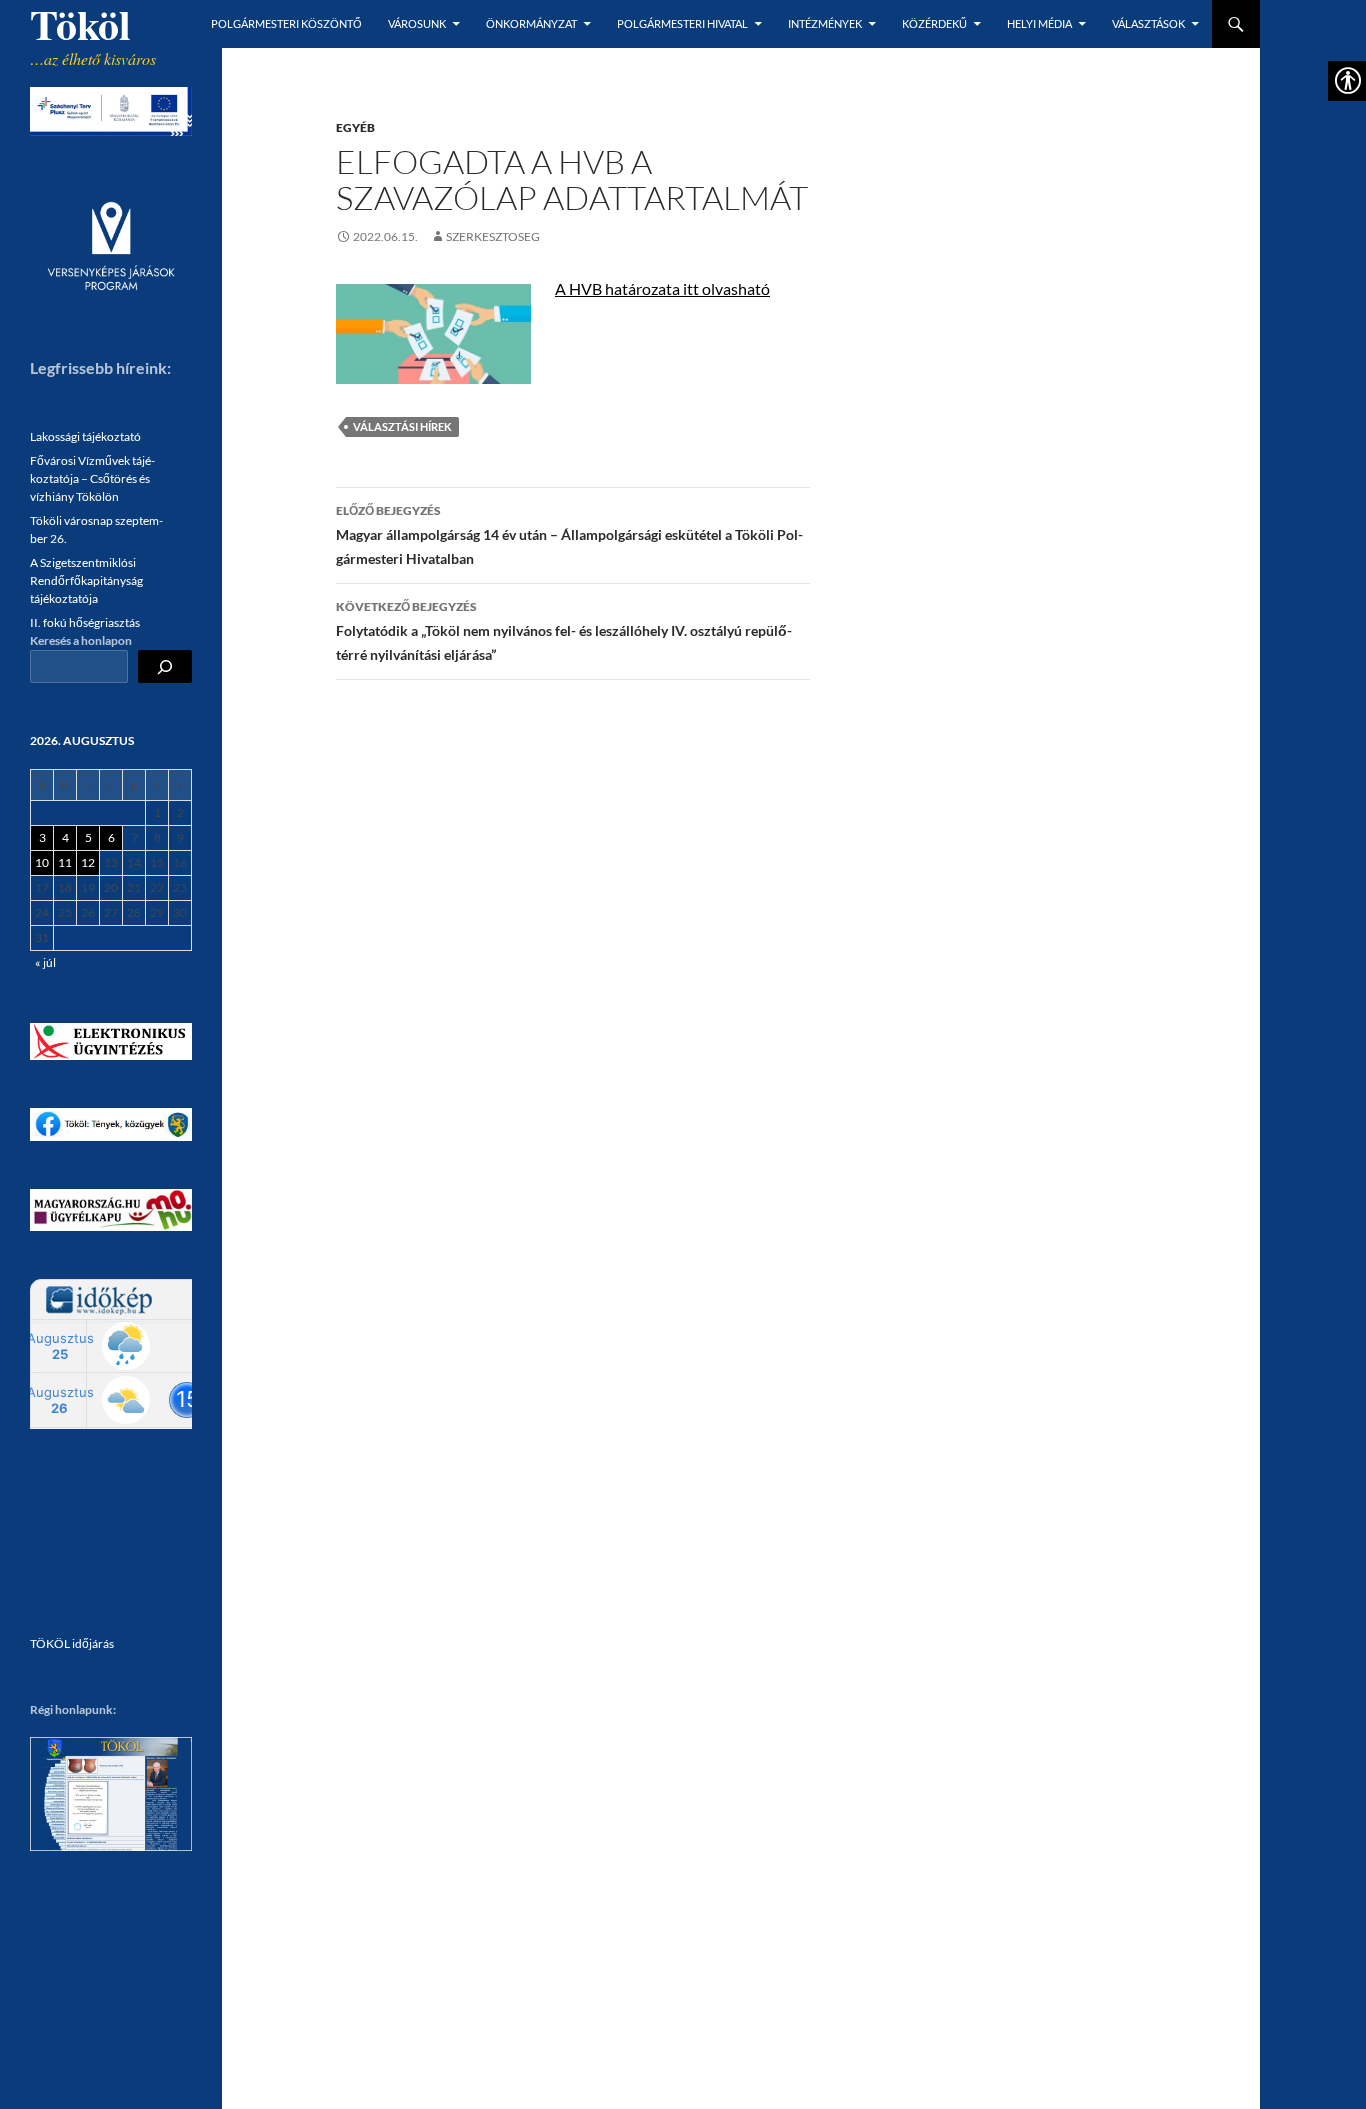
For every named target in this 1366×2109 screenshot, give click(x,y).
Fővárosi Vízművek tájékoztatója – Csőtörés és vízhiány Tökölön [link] (92, 478)
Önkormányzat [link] (531, 23)
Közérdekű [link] (934, 23)
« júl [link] (45, 962)
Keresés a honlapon (81, 640)
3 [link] (42, 837)
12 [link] (88, 862)
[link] (377, 236)
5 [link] (88, 837)
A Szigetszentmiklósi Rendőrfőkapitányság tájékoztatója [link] (86, 580)
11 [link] (65, 862)
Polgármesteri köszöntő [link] (286, 23)
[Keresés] (165, 666)
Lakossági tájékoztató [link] (85, 436)
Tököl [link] (80, 24)
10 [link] (42, 862)
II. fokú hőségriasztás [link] (85, 622)
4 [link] (65, 837)
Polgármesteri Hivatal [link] (682, 23)
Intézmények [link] (825, 23)
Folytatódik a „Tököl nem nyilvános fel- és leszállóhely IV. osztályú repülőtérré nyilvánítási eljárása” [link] (564, 631)
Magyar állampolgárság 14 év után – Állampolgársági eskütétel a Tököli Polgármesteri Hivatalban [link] (569, 535)
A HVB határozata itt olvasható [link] (662, 288)
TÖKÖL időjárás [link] (72, 1643)
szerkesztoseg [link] (493, 236)
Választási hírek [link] (402, 426)
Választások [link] (1148, 23)
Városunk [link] (417, 23)
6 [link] (111, 837)
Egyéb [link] (355, 127)
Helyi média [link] (1039, 23)
